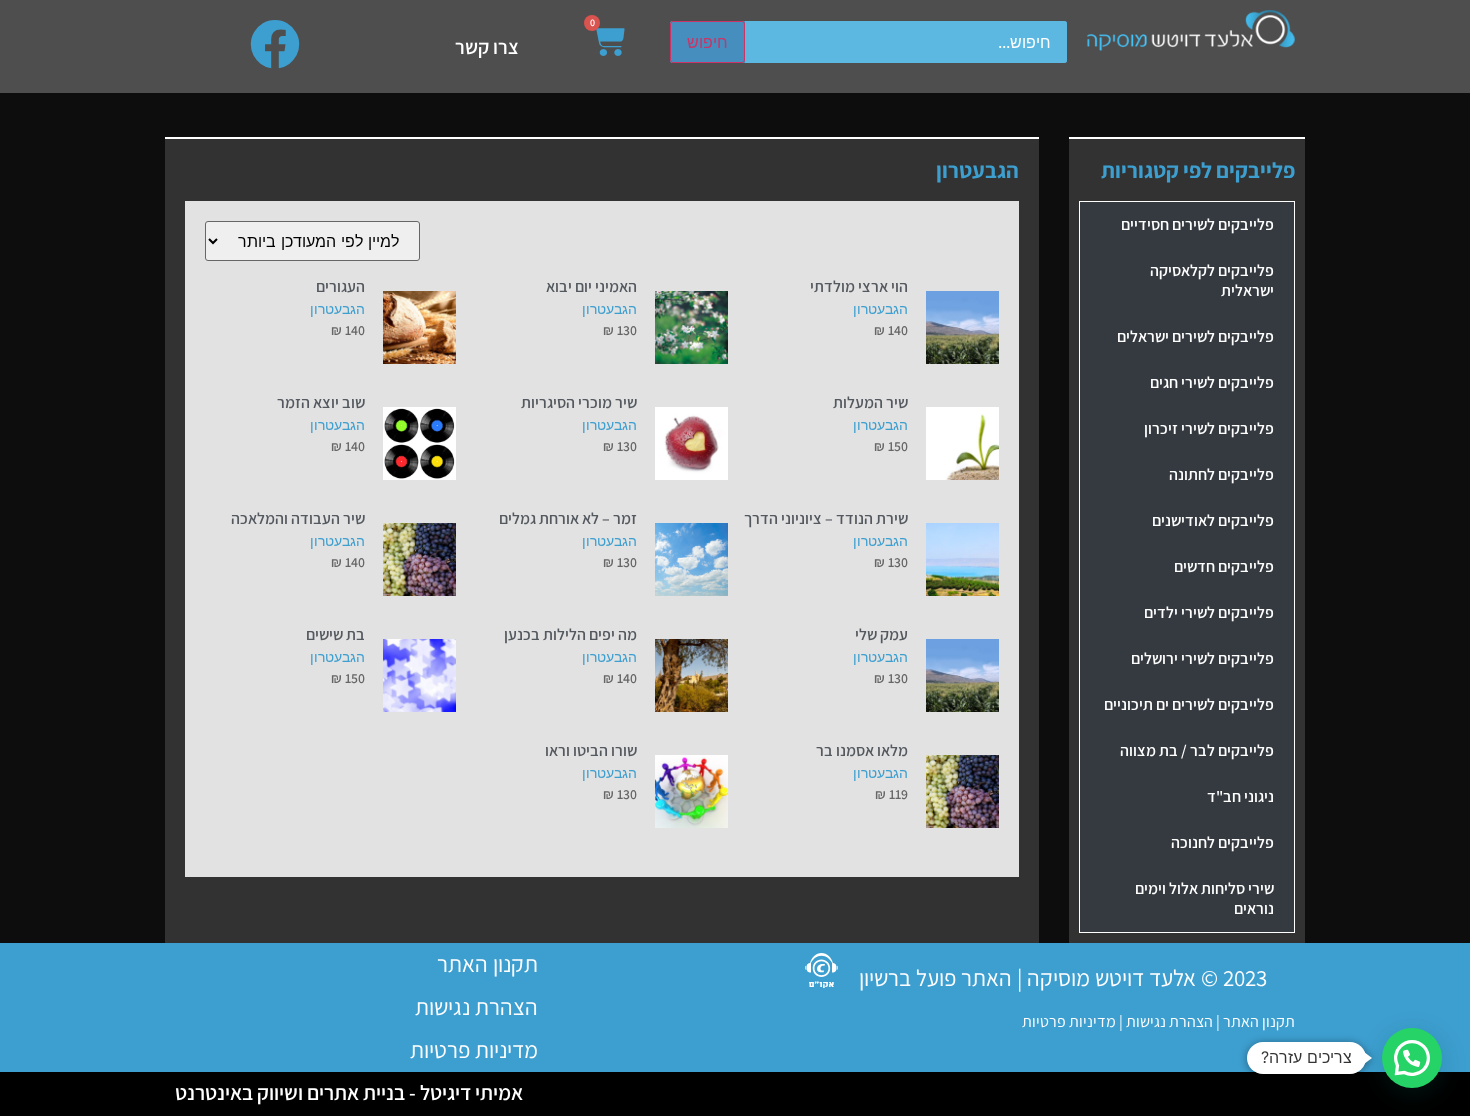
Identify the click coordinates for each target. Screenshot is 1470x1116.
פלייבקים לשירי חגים (1212, 382)
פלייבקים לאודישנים (1213, 520)
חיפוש (707, 42)
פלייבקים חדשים (1224, 566)
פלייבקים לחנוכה (1222, 842)
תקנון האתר (1259, 1021)
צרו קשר (487, 47)
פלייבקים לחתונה (1221, 474)
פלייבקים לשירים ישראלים (1195, 336)
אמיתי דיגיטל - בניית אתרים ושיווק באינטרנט (349, 1092)
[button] (1412, 1058)
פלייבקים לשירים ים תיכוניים (1189, 704)
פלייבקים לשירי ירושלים (1202, 658)
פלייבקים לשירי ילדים (1209, 612)
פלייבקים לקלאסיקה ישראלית (1212, 280)
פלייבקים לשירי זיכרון (1209, 428)
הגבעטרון (880, 308)
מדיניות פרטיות (1069, 1021)
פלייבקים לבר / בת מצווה (1197, 750)
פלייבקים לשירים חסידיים (1197, 224)
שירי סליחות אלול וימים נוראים (1204, 898)
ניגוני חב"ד (1240, 796)
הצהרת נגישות (1168, 1021)
